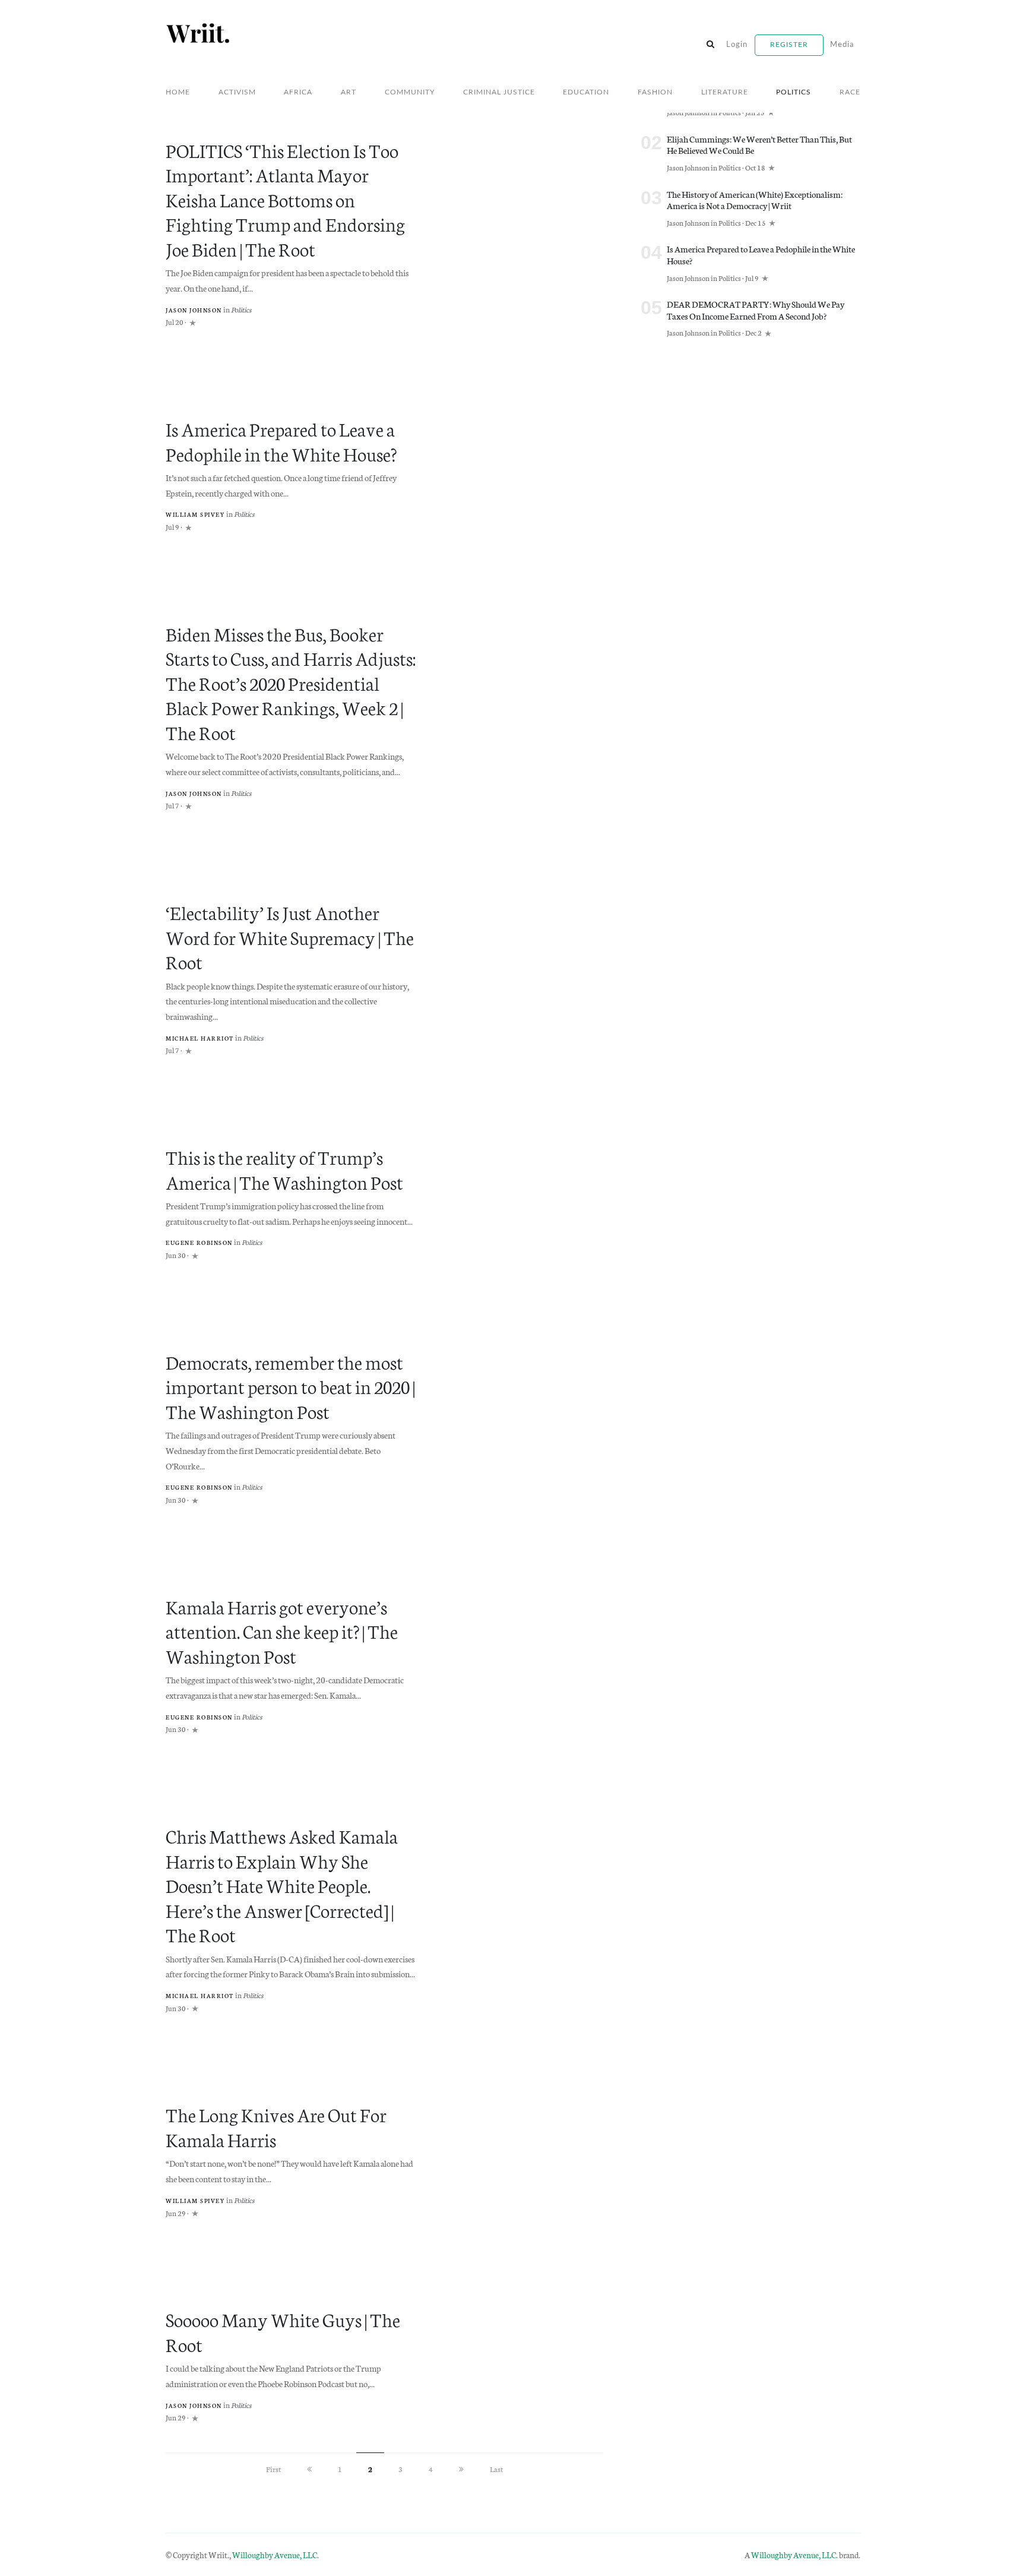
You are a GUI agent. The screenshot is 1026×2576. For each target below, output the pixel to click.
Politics (794, 92)
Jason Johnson (194, 310)
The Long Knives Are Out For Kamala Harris (276, 2126)
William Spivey (195, 514)
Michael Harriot (200, 1038)
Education (586, 92)
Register (789, 45)
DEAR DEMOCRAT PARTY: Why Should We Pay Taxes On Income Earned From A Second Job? (756, 310)
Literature (725, 92)
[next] (461, 2469)
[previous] (309, 2469)
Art (349, 92)
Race (850, 92)
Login (737, 45)
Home (178, 92)
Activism (237, 92)
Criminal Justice (499, 92)
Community (410, 92)
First (273, 2469)
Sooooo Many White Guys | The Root (283, 2331)
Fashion (655, 92)
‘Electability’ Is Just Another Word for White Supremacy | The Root (290, 936)
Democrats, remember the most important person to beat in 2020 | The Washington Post (290, 1386)
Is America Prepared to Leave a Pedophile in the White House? (281, 440)
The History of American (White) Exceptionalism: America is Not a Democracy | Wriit (755, 200)
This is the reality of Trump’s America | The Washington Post (284, 1169)
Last (496, 2469)
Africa (298, 92)
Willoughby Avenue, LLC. (275, 2555)
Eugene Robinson (199, 1243)
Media (842, 45)
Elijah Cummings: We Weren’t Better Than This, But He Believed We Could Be (759, 145)
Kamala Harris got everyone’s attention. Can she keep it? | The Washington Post (282, 1631)
